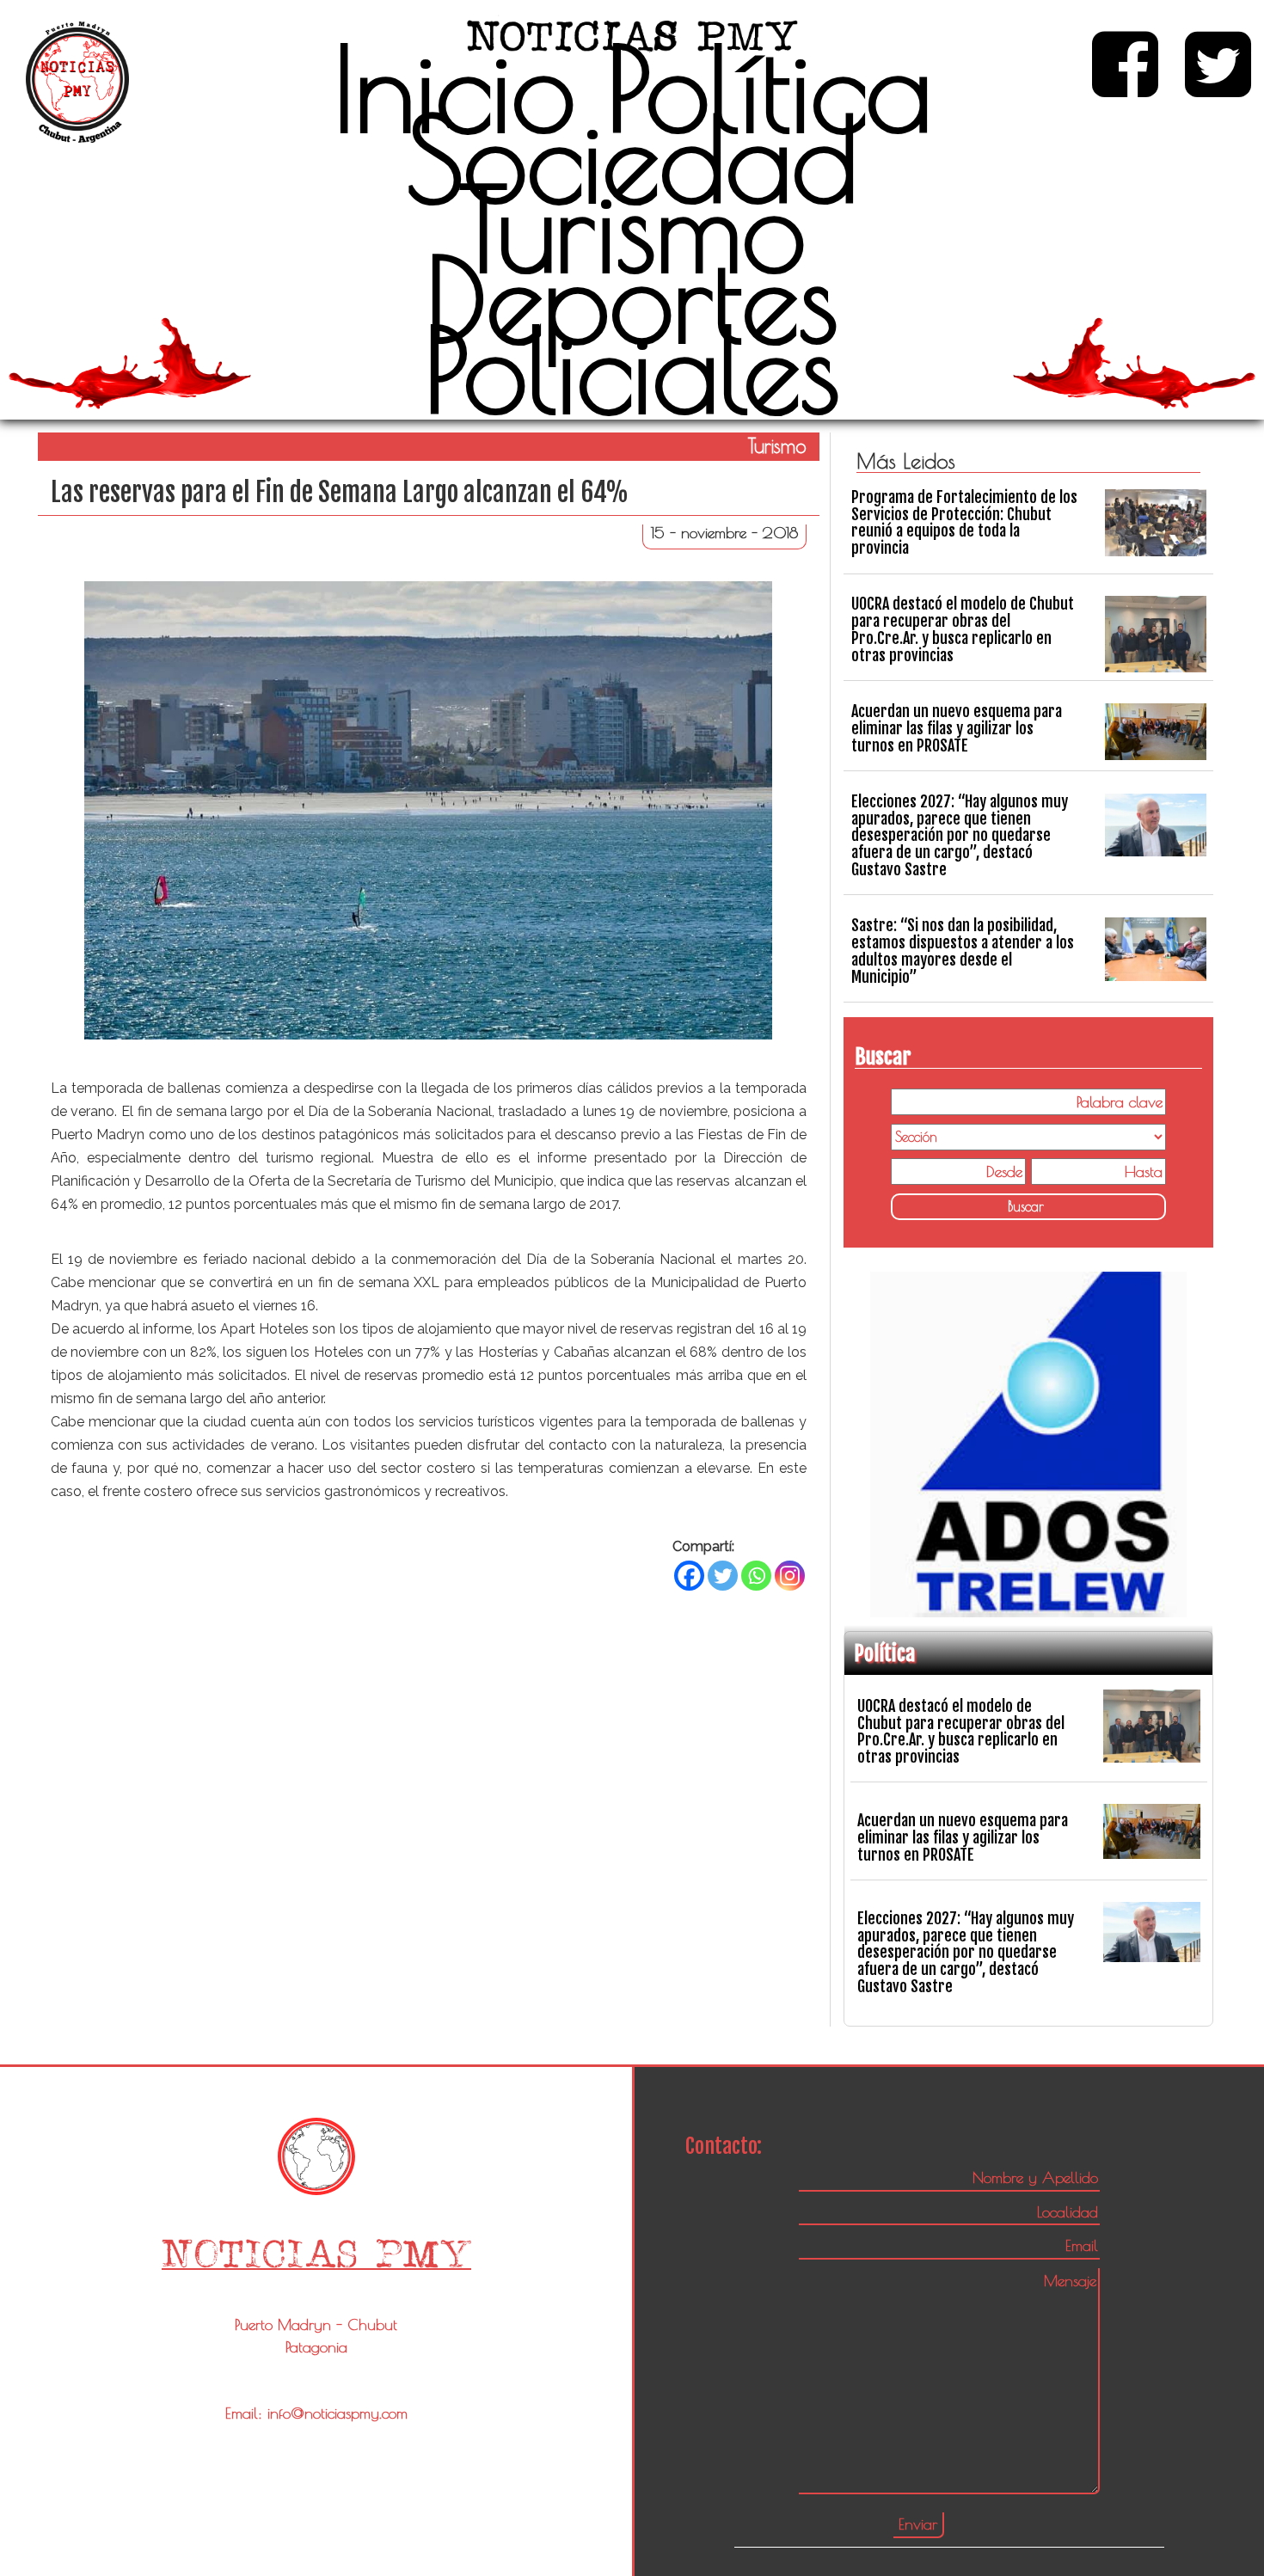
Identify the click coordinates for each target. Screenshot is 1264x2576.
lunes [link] (600, 1111)
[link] (673, 1111)
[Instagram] (790, 1576)
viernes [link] (275, 1306)
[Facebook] (689, 1576)
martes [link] (760, 1259)
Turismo (632, 228)
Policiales (632, 369)
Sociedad (632, 158)
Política (769, 88)
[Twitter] (723, 1576)
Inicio (454, 88)
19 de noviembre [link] (673, 1111)
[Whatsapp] (756, 1576)
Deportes (632, 298)
